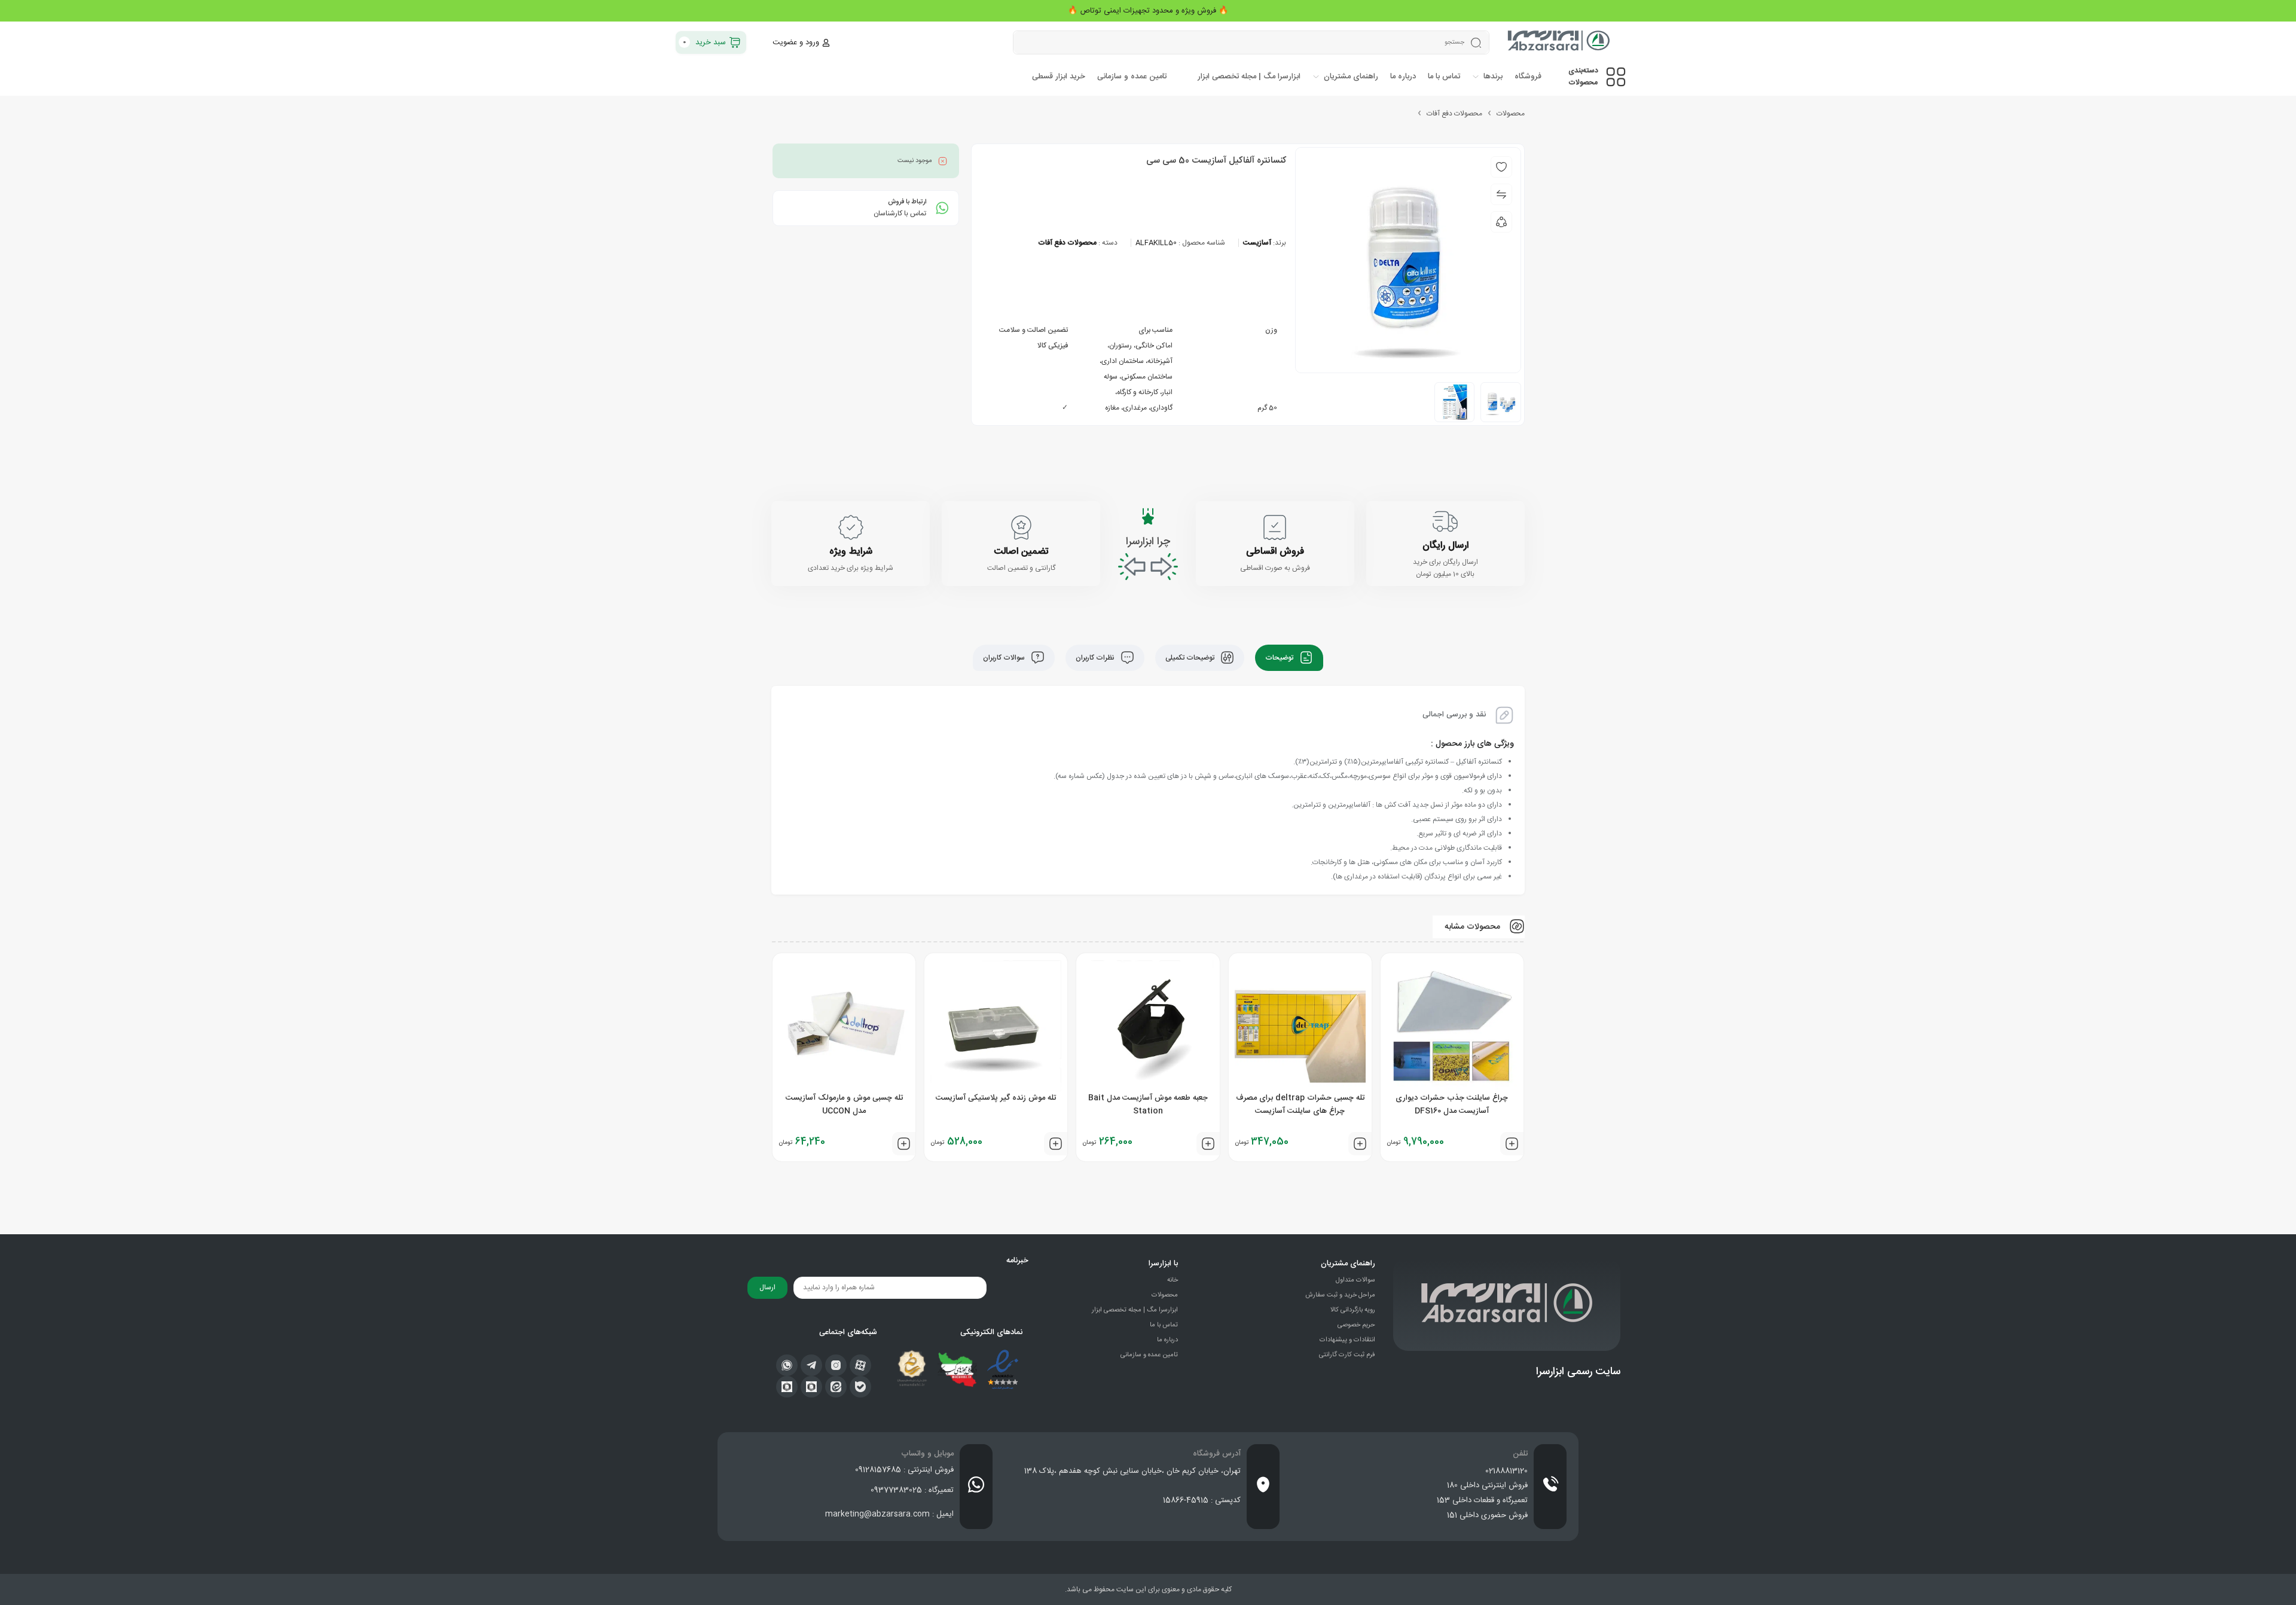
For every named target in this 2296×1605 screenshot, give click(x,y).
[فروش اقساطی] (1275, 527)
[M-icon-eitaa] (836, 1387)
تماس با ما (1164, 1325)
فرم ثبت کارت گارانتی (1347, 1355)
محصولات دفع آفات (1454, 114)
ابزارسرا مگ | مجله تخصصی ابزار (1135, 1310)
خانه (1173, 1280)
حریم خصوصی (1356, 1325)
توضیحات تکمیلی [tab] (1191, 658)
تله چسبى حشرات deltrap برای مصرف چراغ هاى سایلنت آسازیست (1300, 1104)
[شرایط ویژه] (851, 527)
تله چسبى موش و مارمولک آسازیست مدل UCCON (844, 1104)
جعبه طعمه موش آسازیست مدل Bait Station (1148, 1104)
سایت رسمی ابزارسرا (1578, 1372)
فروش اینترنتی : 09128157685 (904, 1470)
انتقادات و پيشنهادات (1347, 1340)
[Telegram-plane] (811, 1365)
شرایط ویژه (851, 552)
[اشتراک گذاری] (1501, 222)
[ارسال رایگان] (1445, 521)
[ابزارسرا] (1560, 42)
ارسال (767, 1287)
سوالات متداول (1355, 1280)
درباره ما (1167, 1340)
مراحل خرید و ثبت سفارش (1340, 1295)
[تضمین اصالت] (1021, 527)
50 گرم (1267, 408)
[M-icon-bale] (860, 1387)
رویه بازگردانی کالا (1353, 1310)
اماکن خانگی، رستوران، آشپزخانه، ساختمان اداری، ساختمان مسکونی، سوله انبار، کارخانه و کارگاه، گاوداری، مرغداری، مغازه (1136, 377)
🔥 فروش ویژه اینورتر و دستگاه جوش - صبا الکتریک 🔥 (1148, 11)
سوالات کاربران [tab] (1005, 658)
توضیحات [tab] (1280, 658)
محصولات (1511, 114)
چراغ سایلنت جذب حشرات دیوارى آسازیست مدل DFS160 (1452, 1104)
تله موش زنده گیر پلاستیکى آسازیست (996, 1098)
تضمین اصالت (1021, 552)
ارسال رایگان (1445, 546)
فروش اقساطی (1275, 552)
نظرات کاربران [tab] (1096, 658)
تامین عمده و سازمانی (1149, 1355)
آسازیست (1257, 243)
